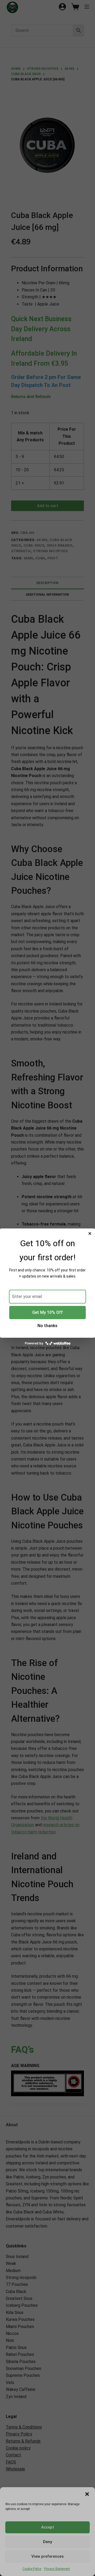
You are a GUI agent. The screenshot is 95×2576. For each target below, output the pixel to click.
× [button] (90, 1234)
